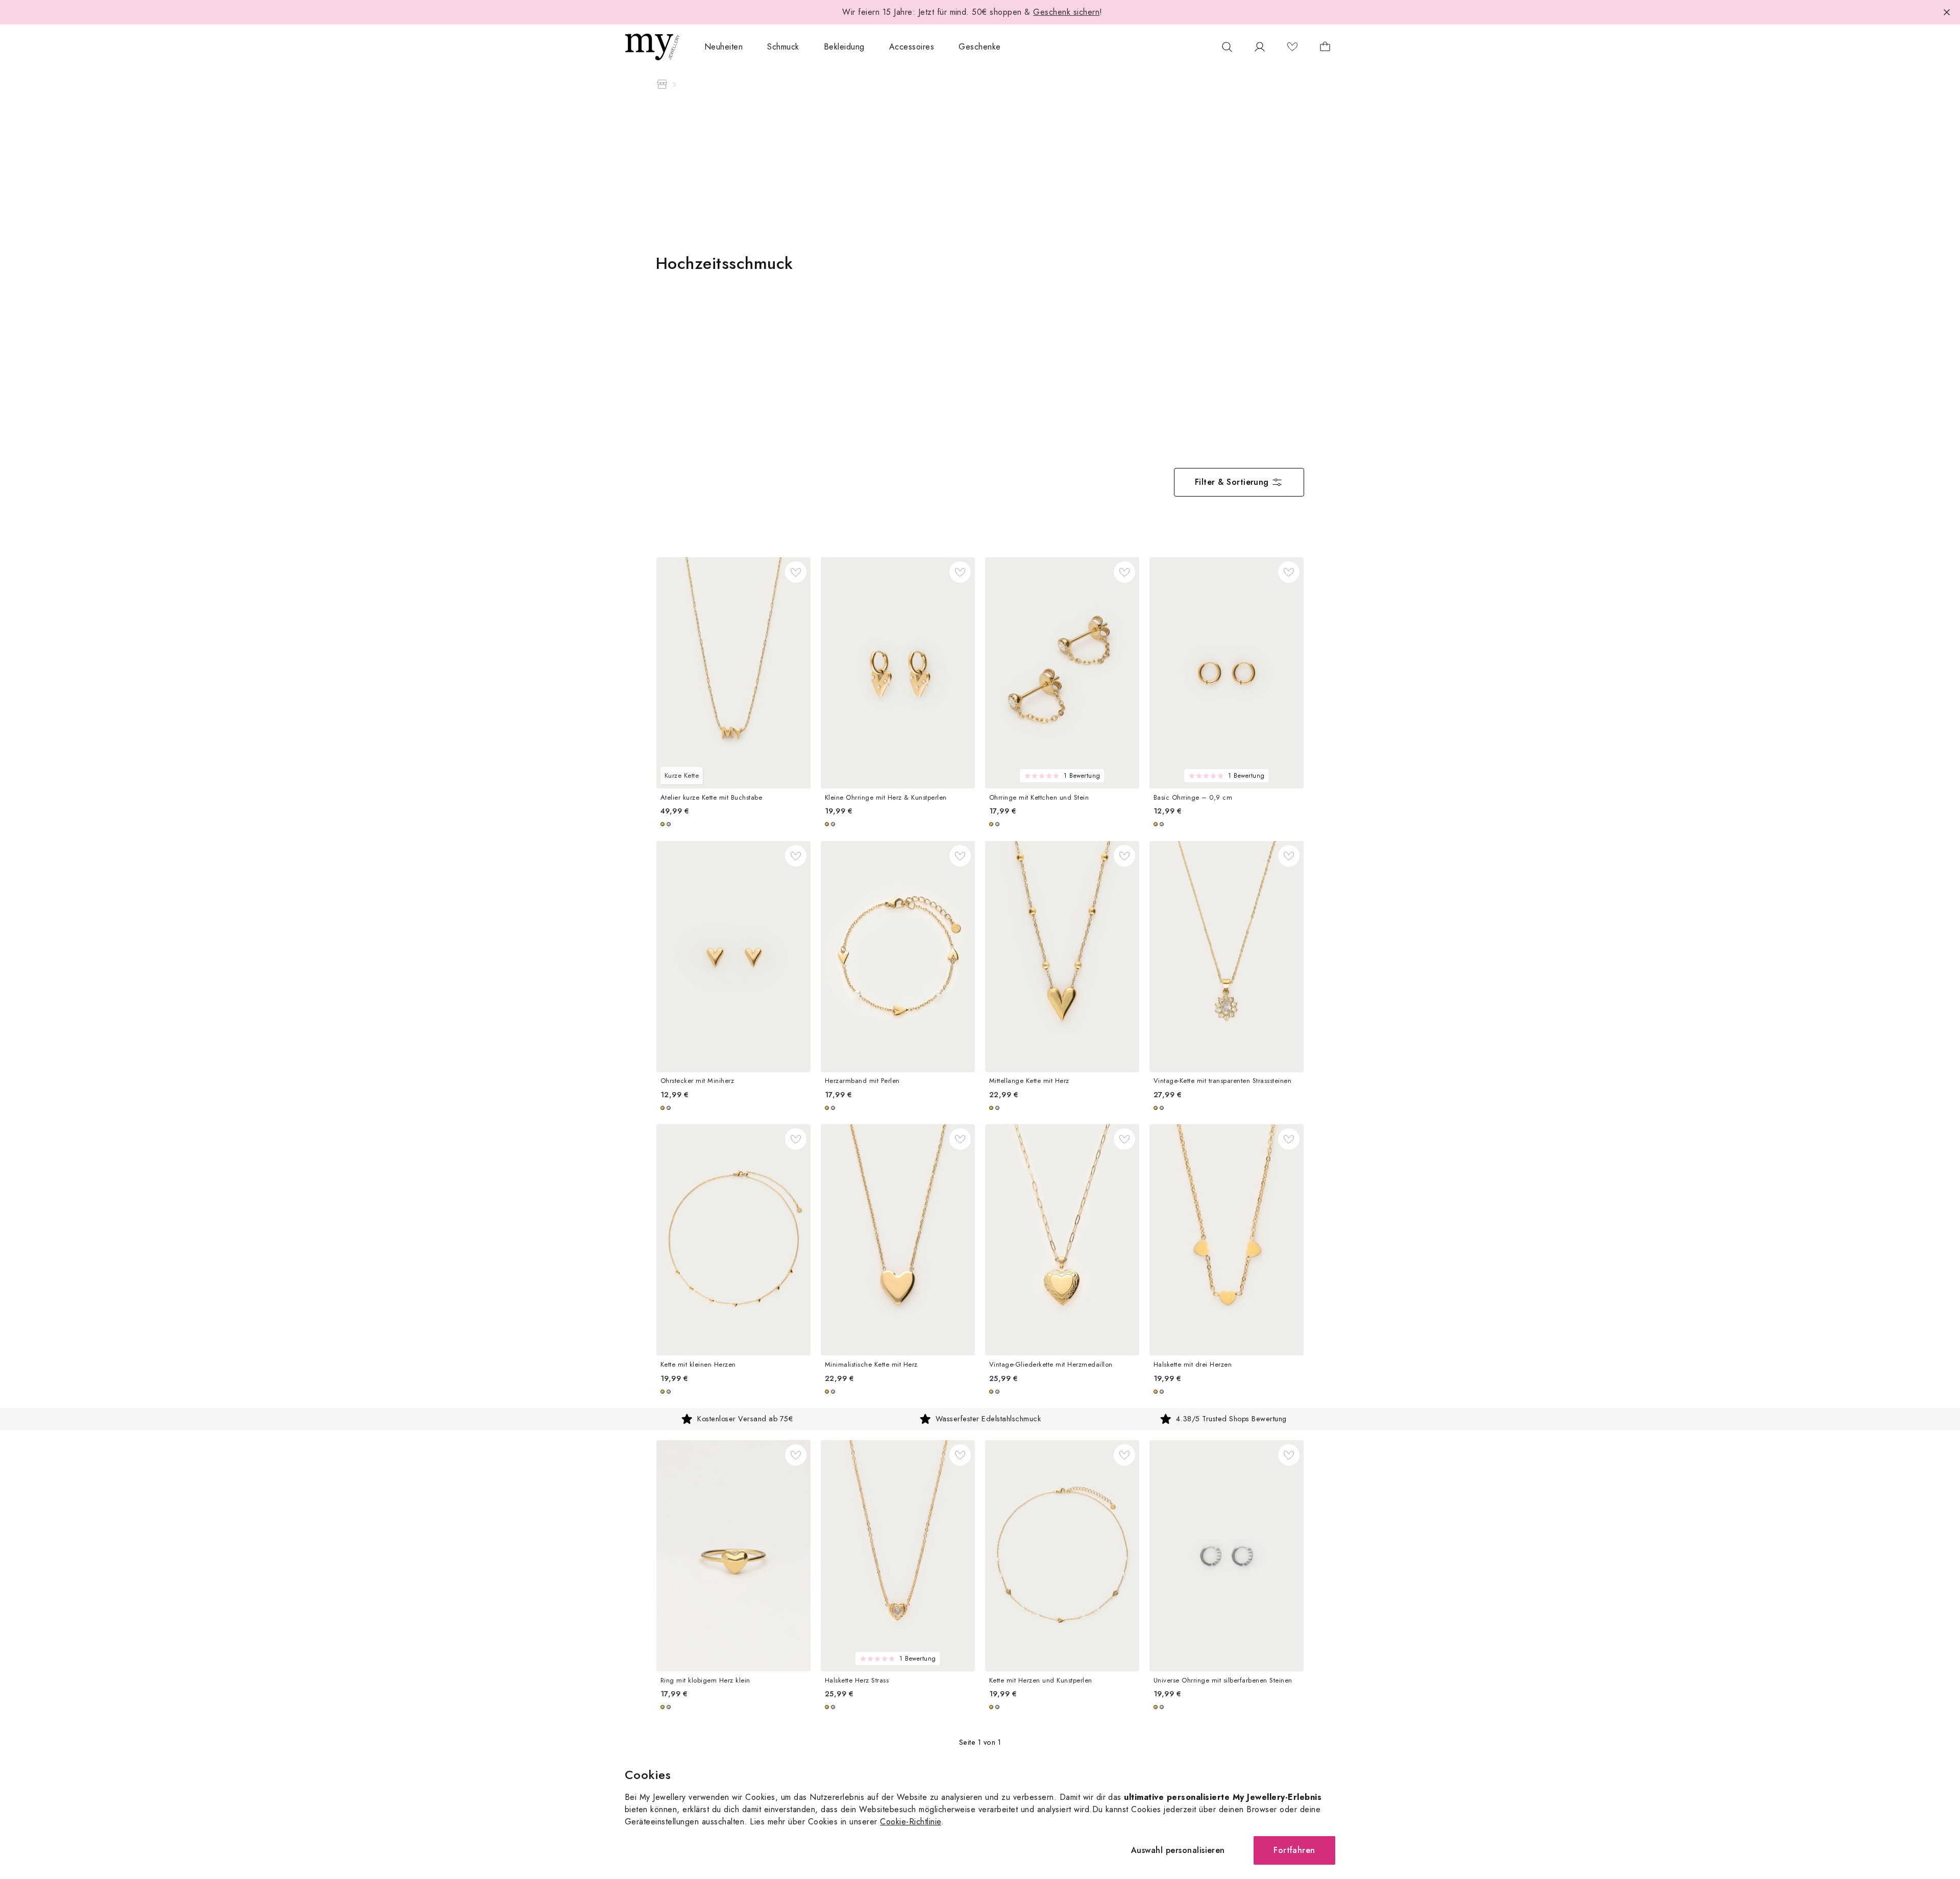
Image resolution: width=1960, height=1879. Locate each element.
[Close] (1947, 12)
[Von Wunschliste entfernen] (796, 572)
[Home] (662, 84)
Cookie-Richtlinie (910, 1822)
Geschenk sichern (1066, 12)
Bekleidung (844, 47)
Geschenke (979, 47)
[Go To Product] (733, 673)
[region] (980, 1419)
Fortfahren (1294, 1850)
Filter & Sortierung (1232, 482)
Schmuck (783, 47)
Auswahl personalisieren (1178, 1850)
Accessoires (912, 47)
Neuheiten (724, 47)
